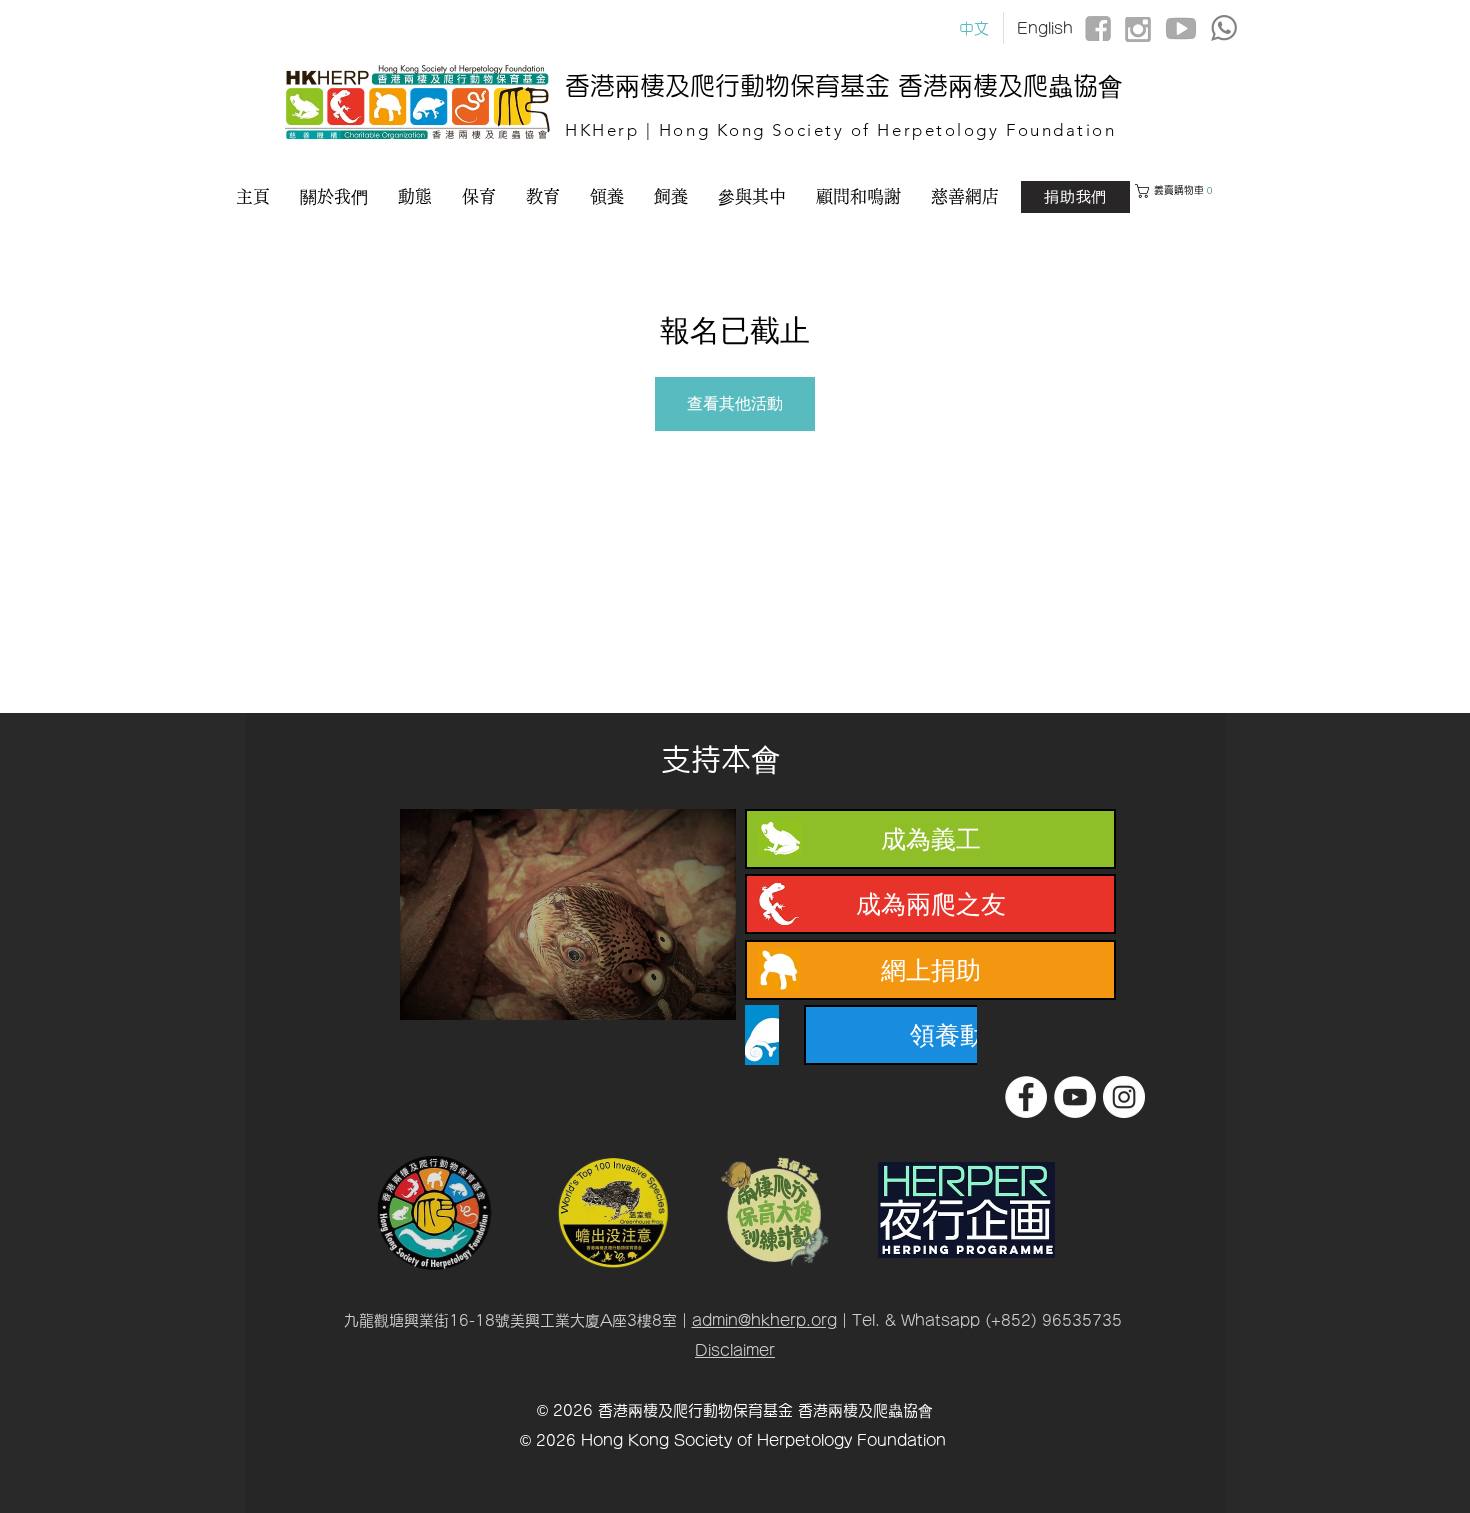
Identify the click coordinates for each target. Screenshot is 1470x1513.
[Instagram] (1124, 1097)
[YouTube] (1075, 1097)
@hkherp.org (787, 1320)
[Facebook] (1026, 1097)
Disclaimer (735, 1350)
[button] (1206, 191)
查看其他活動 (735, 403)
